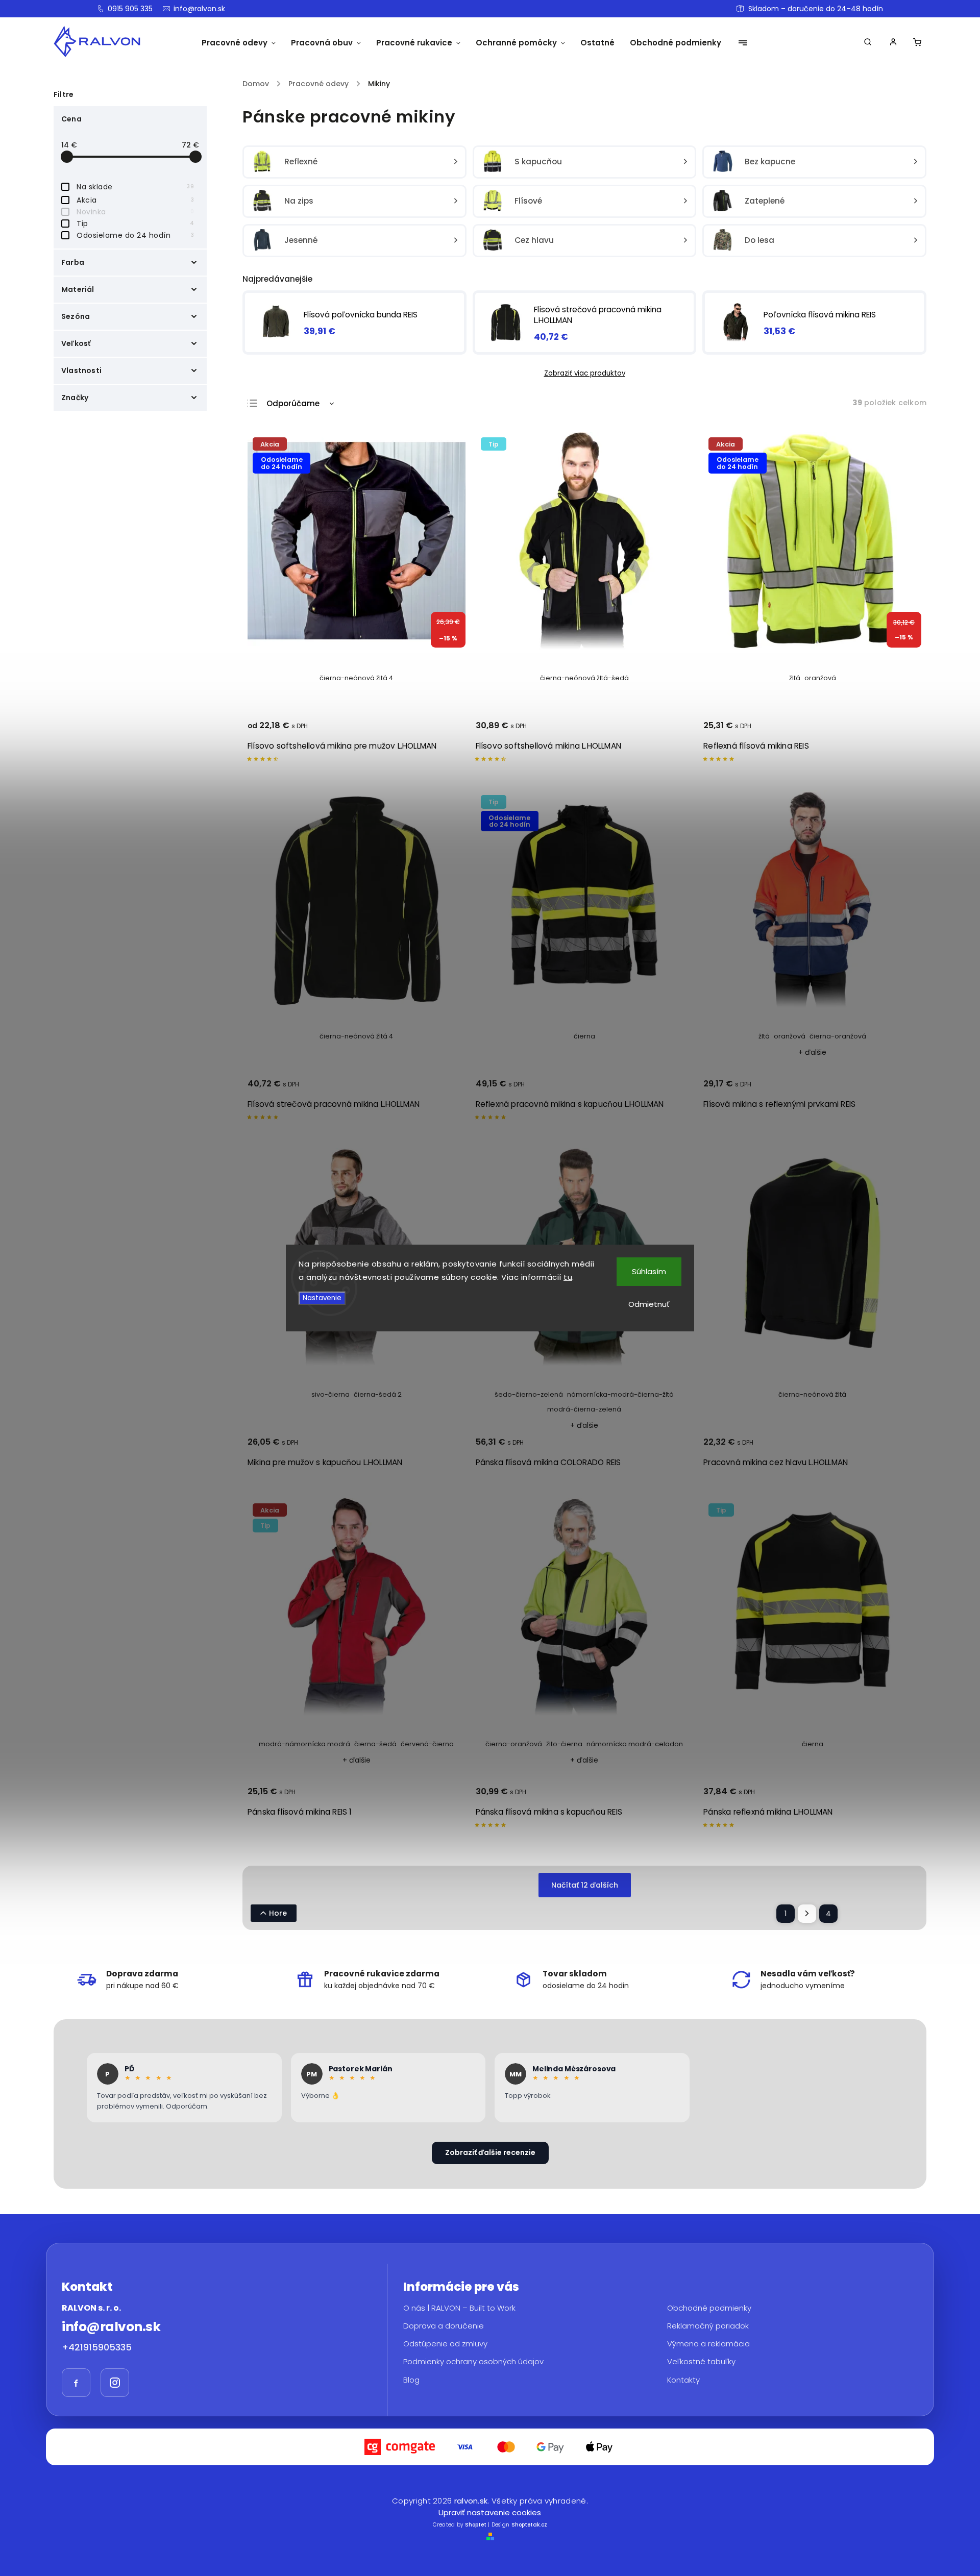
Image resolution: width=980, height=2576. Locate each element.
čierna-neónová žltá (812, 1394)
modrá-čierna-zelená (584, 1409)
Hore (278, 1913)
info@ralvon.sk (111, 2327)
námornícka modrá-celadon (635, 1744)
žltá (795, 678)
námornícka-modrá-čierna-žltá (620, 1394)
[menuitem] (239, 43)
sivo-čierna (330, 1394)
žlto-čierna (564, 1744)
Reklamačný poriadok (708, 2325)
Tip (135, 224)
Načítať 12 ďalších (585, 1885)
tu (568, 1277)
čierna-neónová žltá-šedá (584, 678)
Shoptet (476, 2525)
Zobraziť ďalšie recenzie (490, 2152)
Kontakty (683, 2380)
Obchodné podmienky (709, 2308)
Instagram (115, 2383)
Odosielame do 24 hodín (135, 235)
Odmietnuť (649, 1304)
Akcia (135, 200)
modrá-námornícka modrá (304, 1744)
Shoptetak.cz (529, 2525)
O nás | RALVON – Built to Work (459, 2308)
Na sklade (135, 187)
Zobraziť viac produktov (585, 373)
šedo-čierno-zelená (529, 1394)
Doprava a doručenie (444, 2325)
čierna (584, 1036)
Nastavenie (322, 1298)
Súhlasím (649, 1271)
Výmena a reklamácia (708, 2344)
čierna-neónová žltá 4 (356, 678)
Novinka (135, 212)
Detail (445, 730)
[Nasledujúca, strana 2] (807, 1914)
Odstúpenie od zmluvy (445, 2344)
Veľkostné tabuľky (701, 2362)
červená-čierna (427, 1744)
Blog (411, 2380)
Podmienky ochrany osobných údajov (473, 2362)
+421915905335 (97, 2347)
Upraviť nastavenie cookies (490, 2512)
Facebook (76, 2383)
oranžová (820, 678)
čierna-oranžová (838, 1036)
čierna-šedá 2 (378, 1394)
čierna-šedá (375, 1744)
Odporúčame (293, 403)
